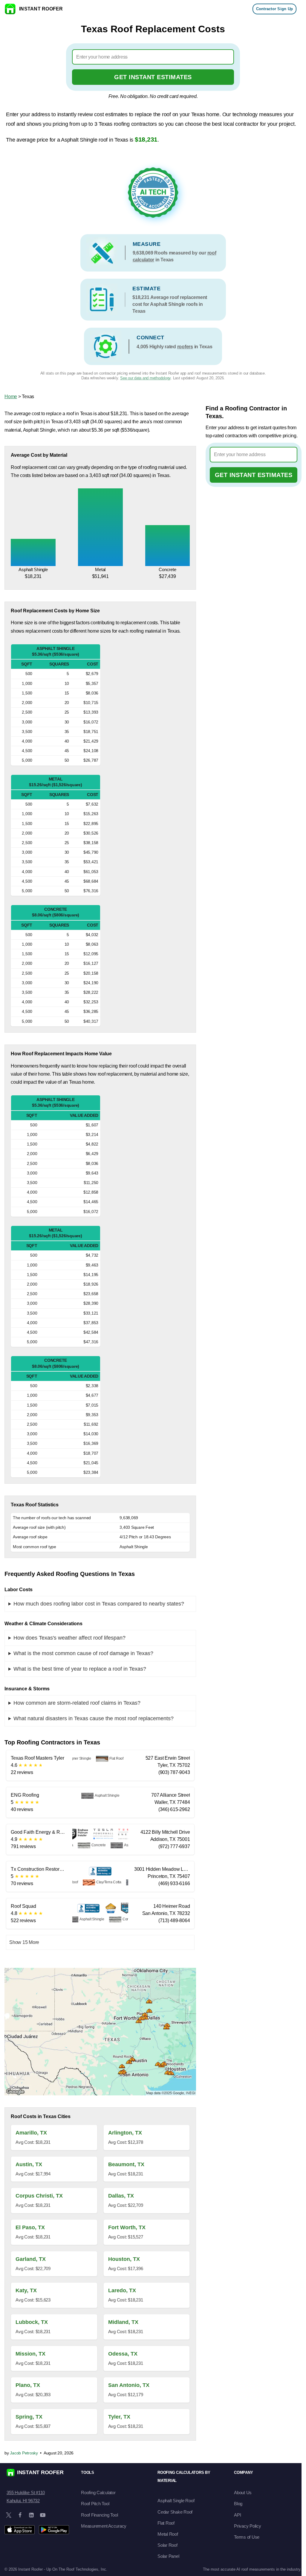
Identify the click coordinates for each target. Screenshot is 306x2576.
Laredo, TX (122, 2290)
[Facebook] (20, 2515)
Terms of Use (247, 2537)
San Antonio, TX (129, 2385)
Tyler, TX (119, 2417)
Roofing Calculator (98, 2493)
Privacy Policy (248, 2526)
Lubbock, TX (32, 2322)
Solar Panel (168, 2556)
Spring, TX (29, 2417)
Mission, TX (30, 2354)
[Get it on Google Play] (54, 2530)
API (237, 2515)
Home (11, 397)
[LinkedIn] (31, 2515)
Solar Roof (167, 2545)
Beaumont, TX (126, 2164)
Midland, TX (123, 2322)
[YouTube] (43, 2515)
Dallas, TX (121, 2196)
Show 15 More (24, 1942)
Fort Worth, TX (127, 2227)
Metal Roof (168, 2534)
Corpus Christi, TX (39, 2196)
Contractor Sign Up (275, 9)
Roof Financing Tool (99, 2515)
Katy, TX (26, 2290)
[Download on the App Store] (20, 2530)
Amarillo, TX (31, 2133)
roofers (185, 347)
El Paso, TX (30, 2227)
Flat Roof (166, 2523)
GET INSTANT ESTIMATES (153, 77)
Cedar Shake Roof (175, 2512)
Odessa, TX (123, 2354)
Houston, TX (124, 2259)
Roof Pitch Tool (95, 2504)
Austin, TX (29, 2164)
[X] (9, 2515)
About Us (243, 2493)
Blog (238, 2504)
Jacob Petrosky (24, 2453)
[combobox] (153, 57)
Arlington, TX (125, 2133)
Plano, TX (28, 2385)
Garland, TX (31, 2259)
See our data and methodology (145, 378)
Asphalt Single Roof (176, 2501)
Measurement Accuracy (104, 2526)
